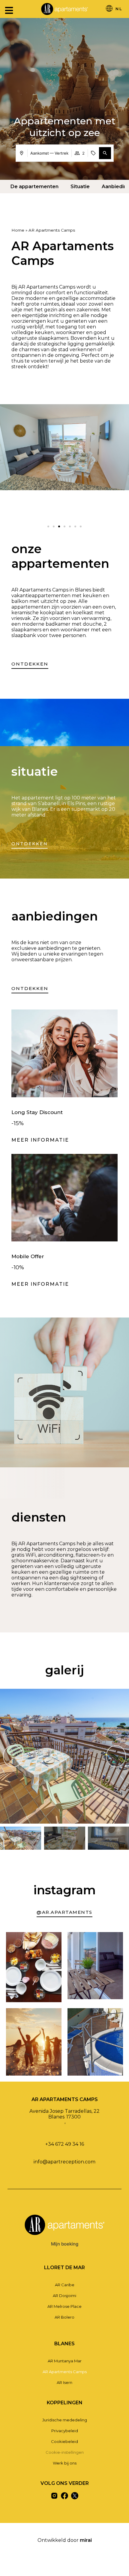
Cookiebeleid (64, 2441)
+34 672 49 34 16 (65, 2144)
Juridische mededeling (65, 2420)
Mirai (86, 2540)
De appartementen (34, 187)
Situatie (80, 187)
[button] (105, 153)
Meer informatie (40, 1140)
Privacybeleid (65, 2431)
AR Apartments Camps (65, 2372)
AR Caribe (65, 2285)
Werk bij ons (65, 2463)
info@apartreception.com (64, 2162)
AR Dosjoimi (64, 2296)
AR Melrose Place (64, 2306)
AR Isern (64, 2382)
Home (18, 230)
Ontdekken (30, 844)
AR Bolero (64, 2317)
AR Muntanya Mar (65, 2361)
